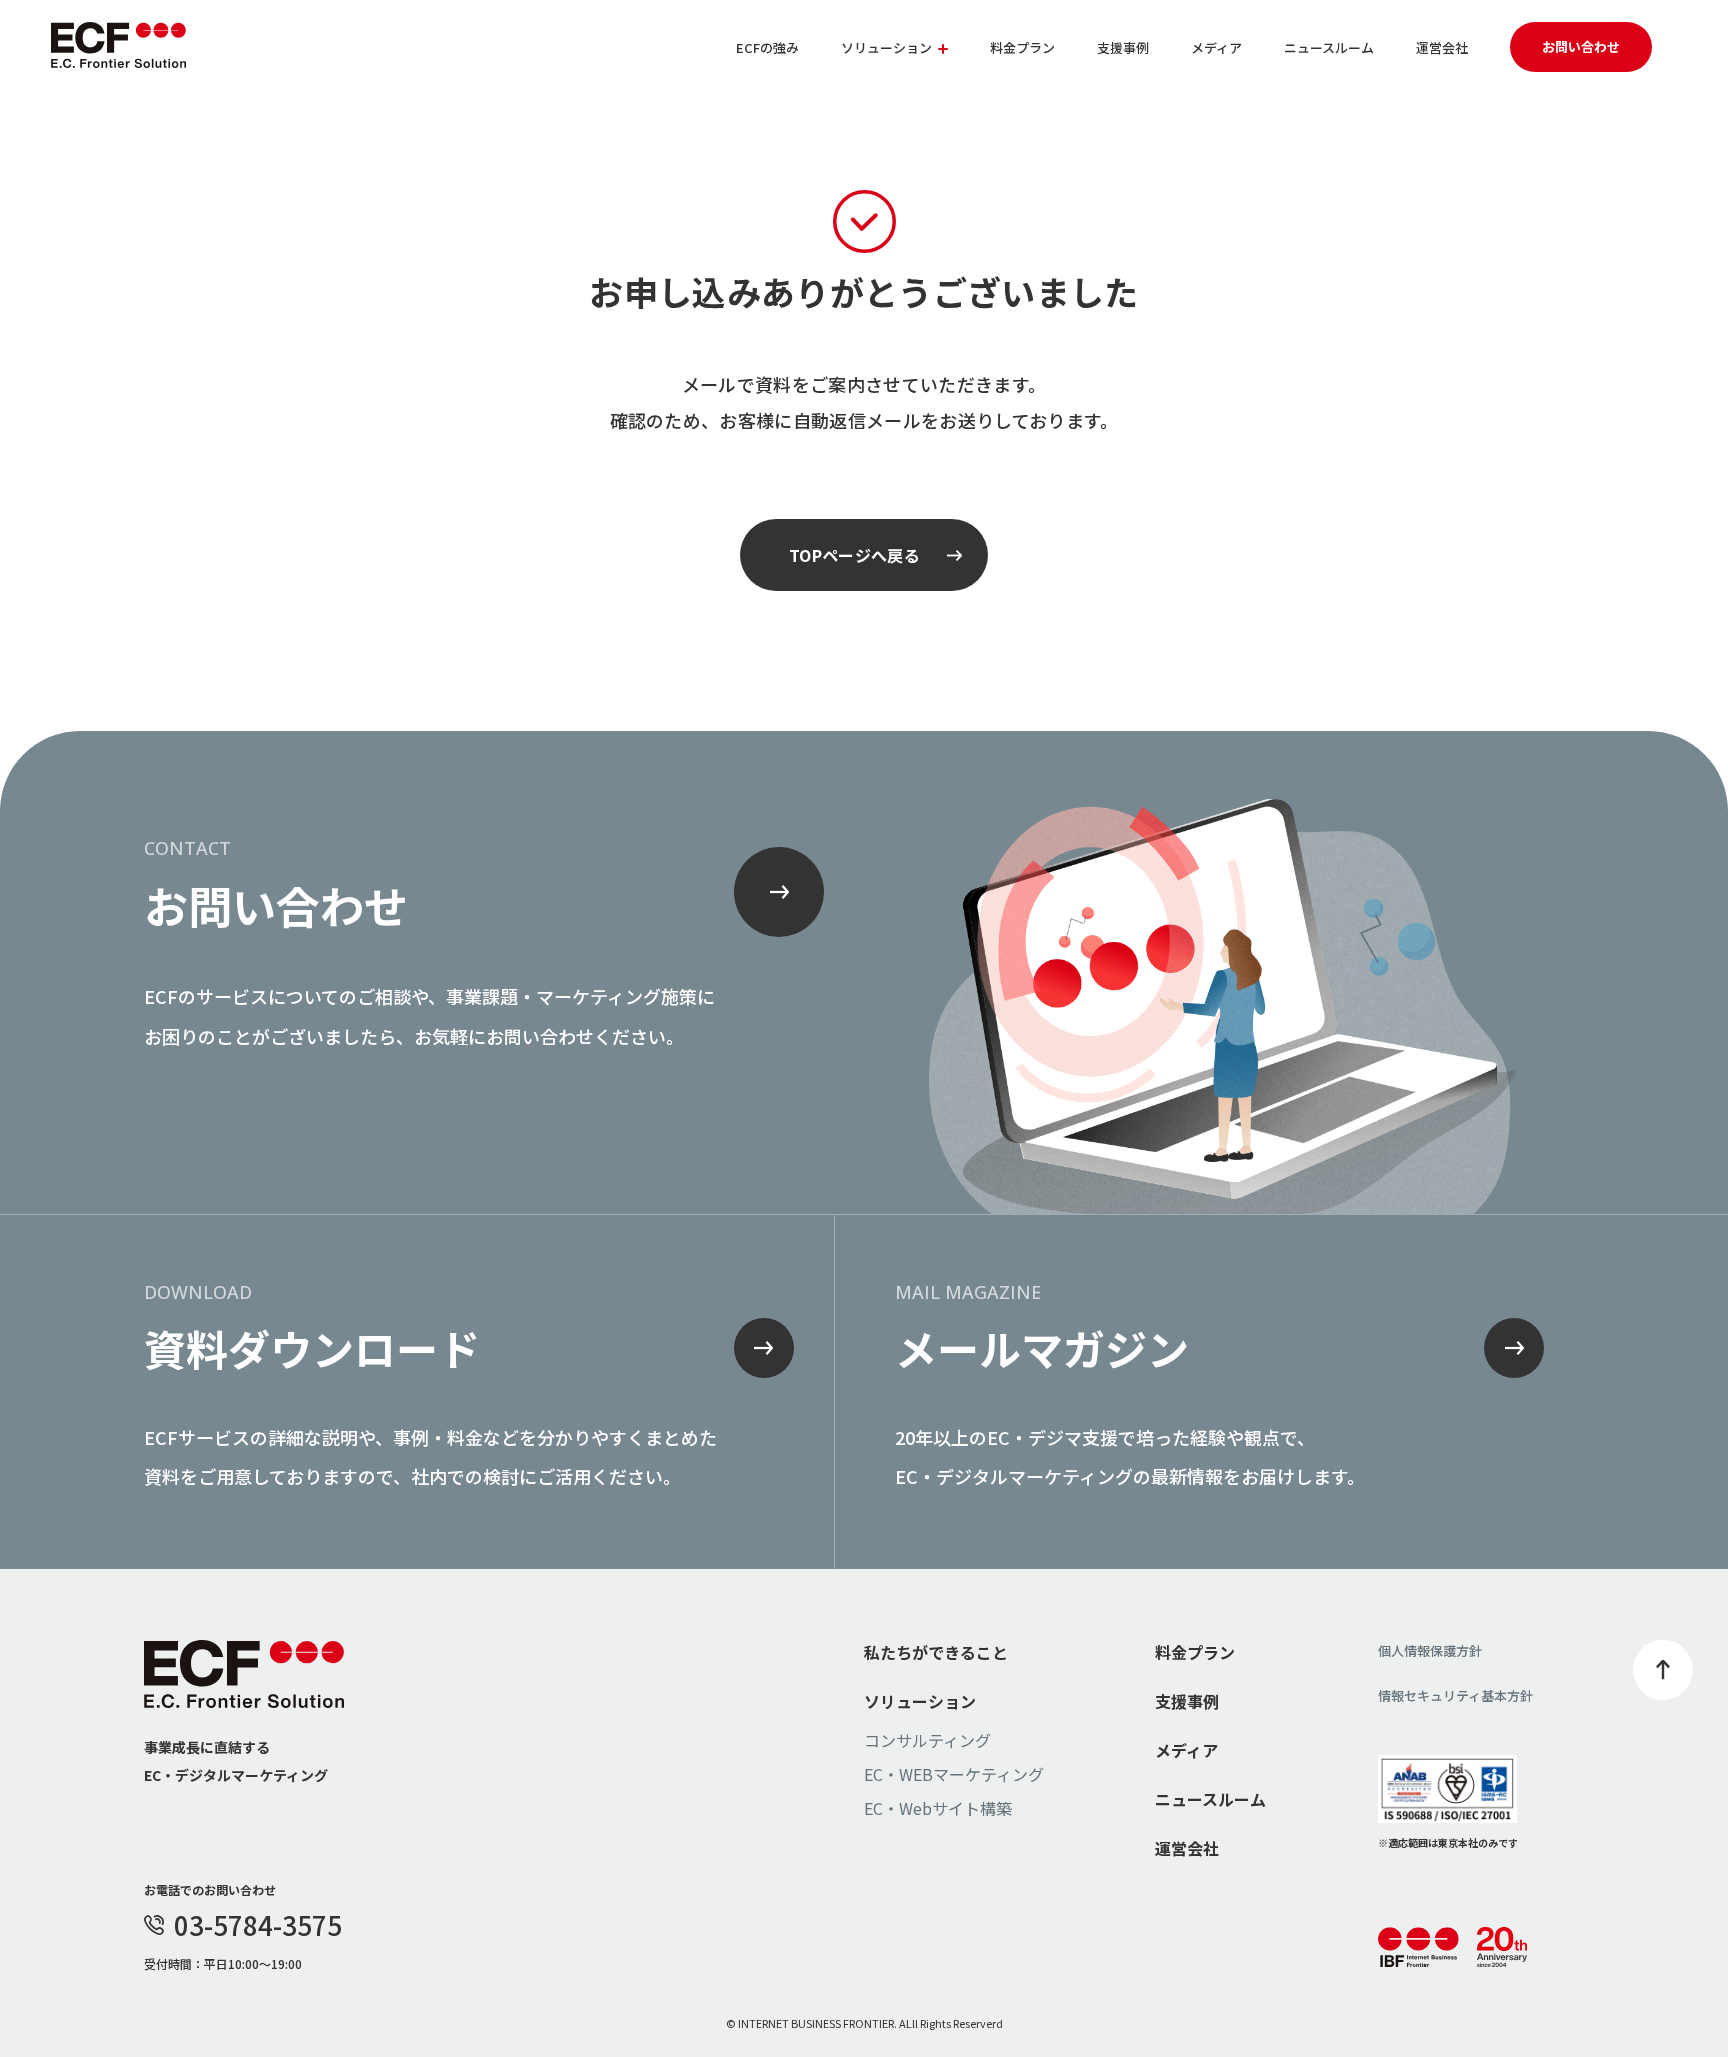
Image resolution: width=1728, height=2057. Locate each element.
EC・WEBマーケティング (954, 1774)
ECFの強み (767, 47)
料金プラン (1022, 47)
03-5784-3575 (258, 1924)
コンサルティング (927, 1740)
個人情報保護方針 (1430, 1650)
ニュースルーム (1329, 47)
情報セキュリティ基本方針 (1455, 1695)
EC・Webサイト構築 (938, 1808)
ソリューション (920, 1701)
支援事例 (1123, 47)
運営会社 (1442, 47)
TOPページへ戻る (854, 555)
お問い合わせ (1581, 46)
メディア (1216, 47)
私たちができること (936, 1652)
